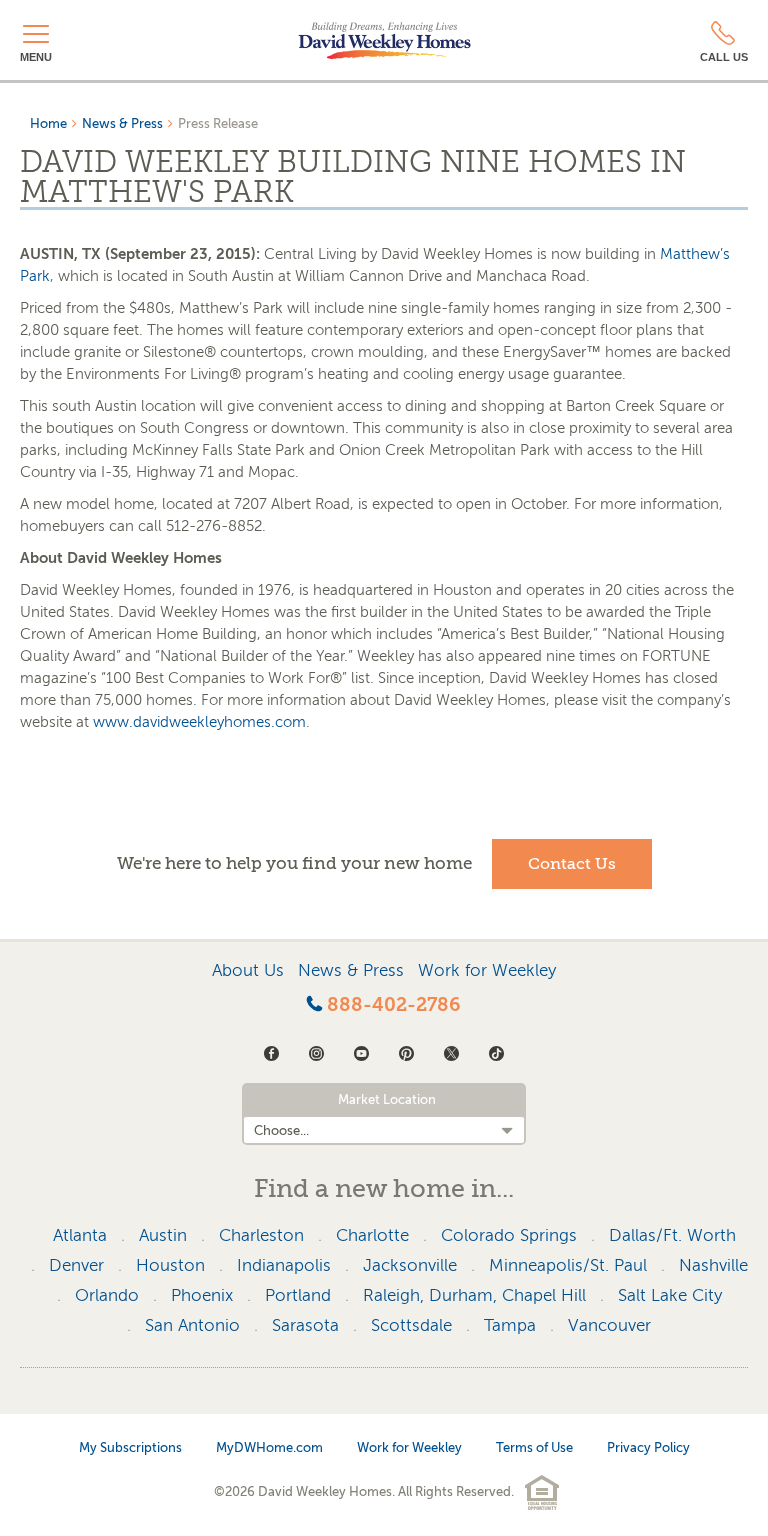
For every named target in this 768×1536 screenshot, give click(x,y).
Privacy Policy (648, 1447)
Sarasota (305, 1325)
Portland (298, 1295)
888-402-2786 (391, 1005)
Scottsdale (411, 1325)
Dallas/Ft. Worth (672, 1235)
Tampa (510, 1325)
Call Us (724, 57)
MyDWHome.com (269, 1447)
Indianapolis (284, 1265)
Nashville (713, 1265)
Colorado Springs (509, 1235)
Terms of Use (534, 1447)
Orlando (107, 1295)
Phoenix (202, 1295)
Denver (76, 1265)
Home (48, 123)
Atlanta (80, 1235)
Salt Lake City (670, 1295)
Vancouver (609, 1325)
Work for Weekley (487, 970)
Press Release (218, 123)
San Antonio (192, 1325)
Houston (170, 1265)
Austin (163, 1235)
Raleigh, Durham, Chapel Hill (474, 1295)
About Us (248, 970)
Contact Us (572, 864)
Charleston (261, 1235)
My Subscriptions (130, 1447)
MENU (36, 57)
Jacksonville (410, 1265)
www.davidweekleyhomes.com (199, 722)
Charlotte (372, 1235)
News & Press (122, 123)
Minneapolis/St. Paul (568, 1265)
